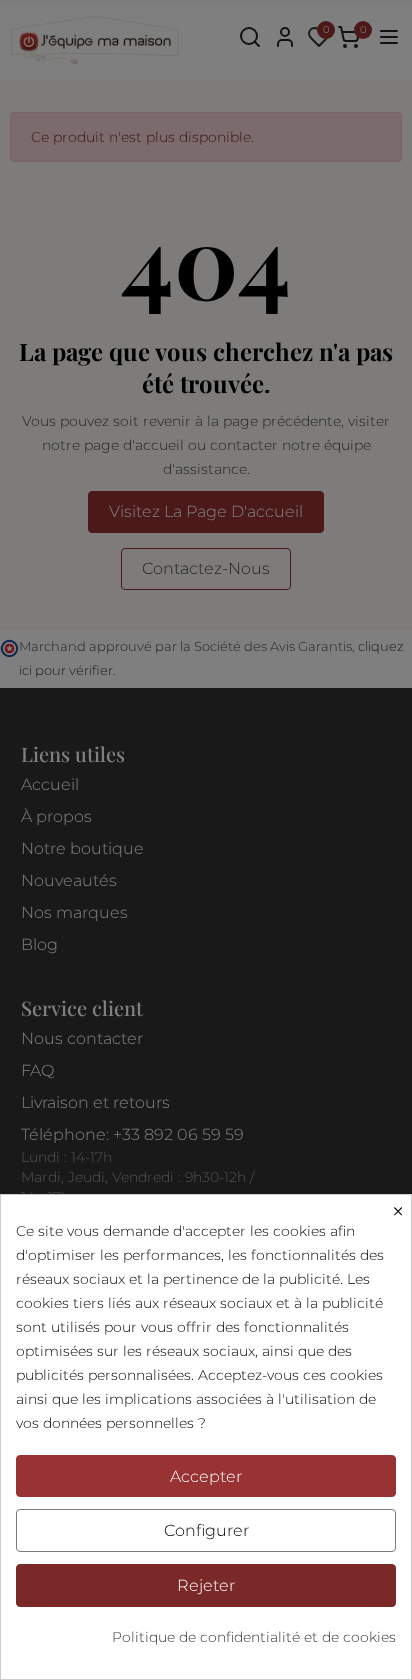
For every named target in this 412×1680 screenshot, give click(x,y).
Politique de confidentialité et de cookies (254, 1637)
